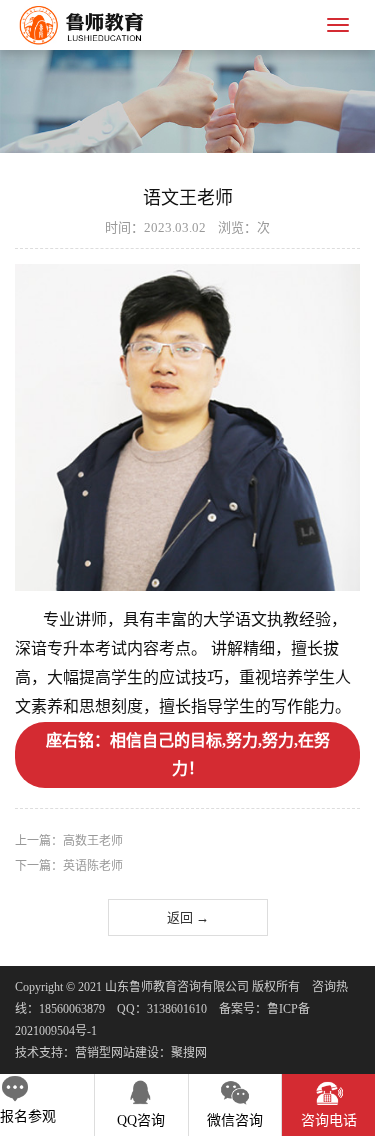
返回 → (188, 917)
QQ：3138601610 (162, 1009)
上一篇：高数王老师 (69, 841)
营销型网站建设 (117, 1053)
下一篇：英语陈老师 (69, 866)
